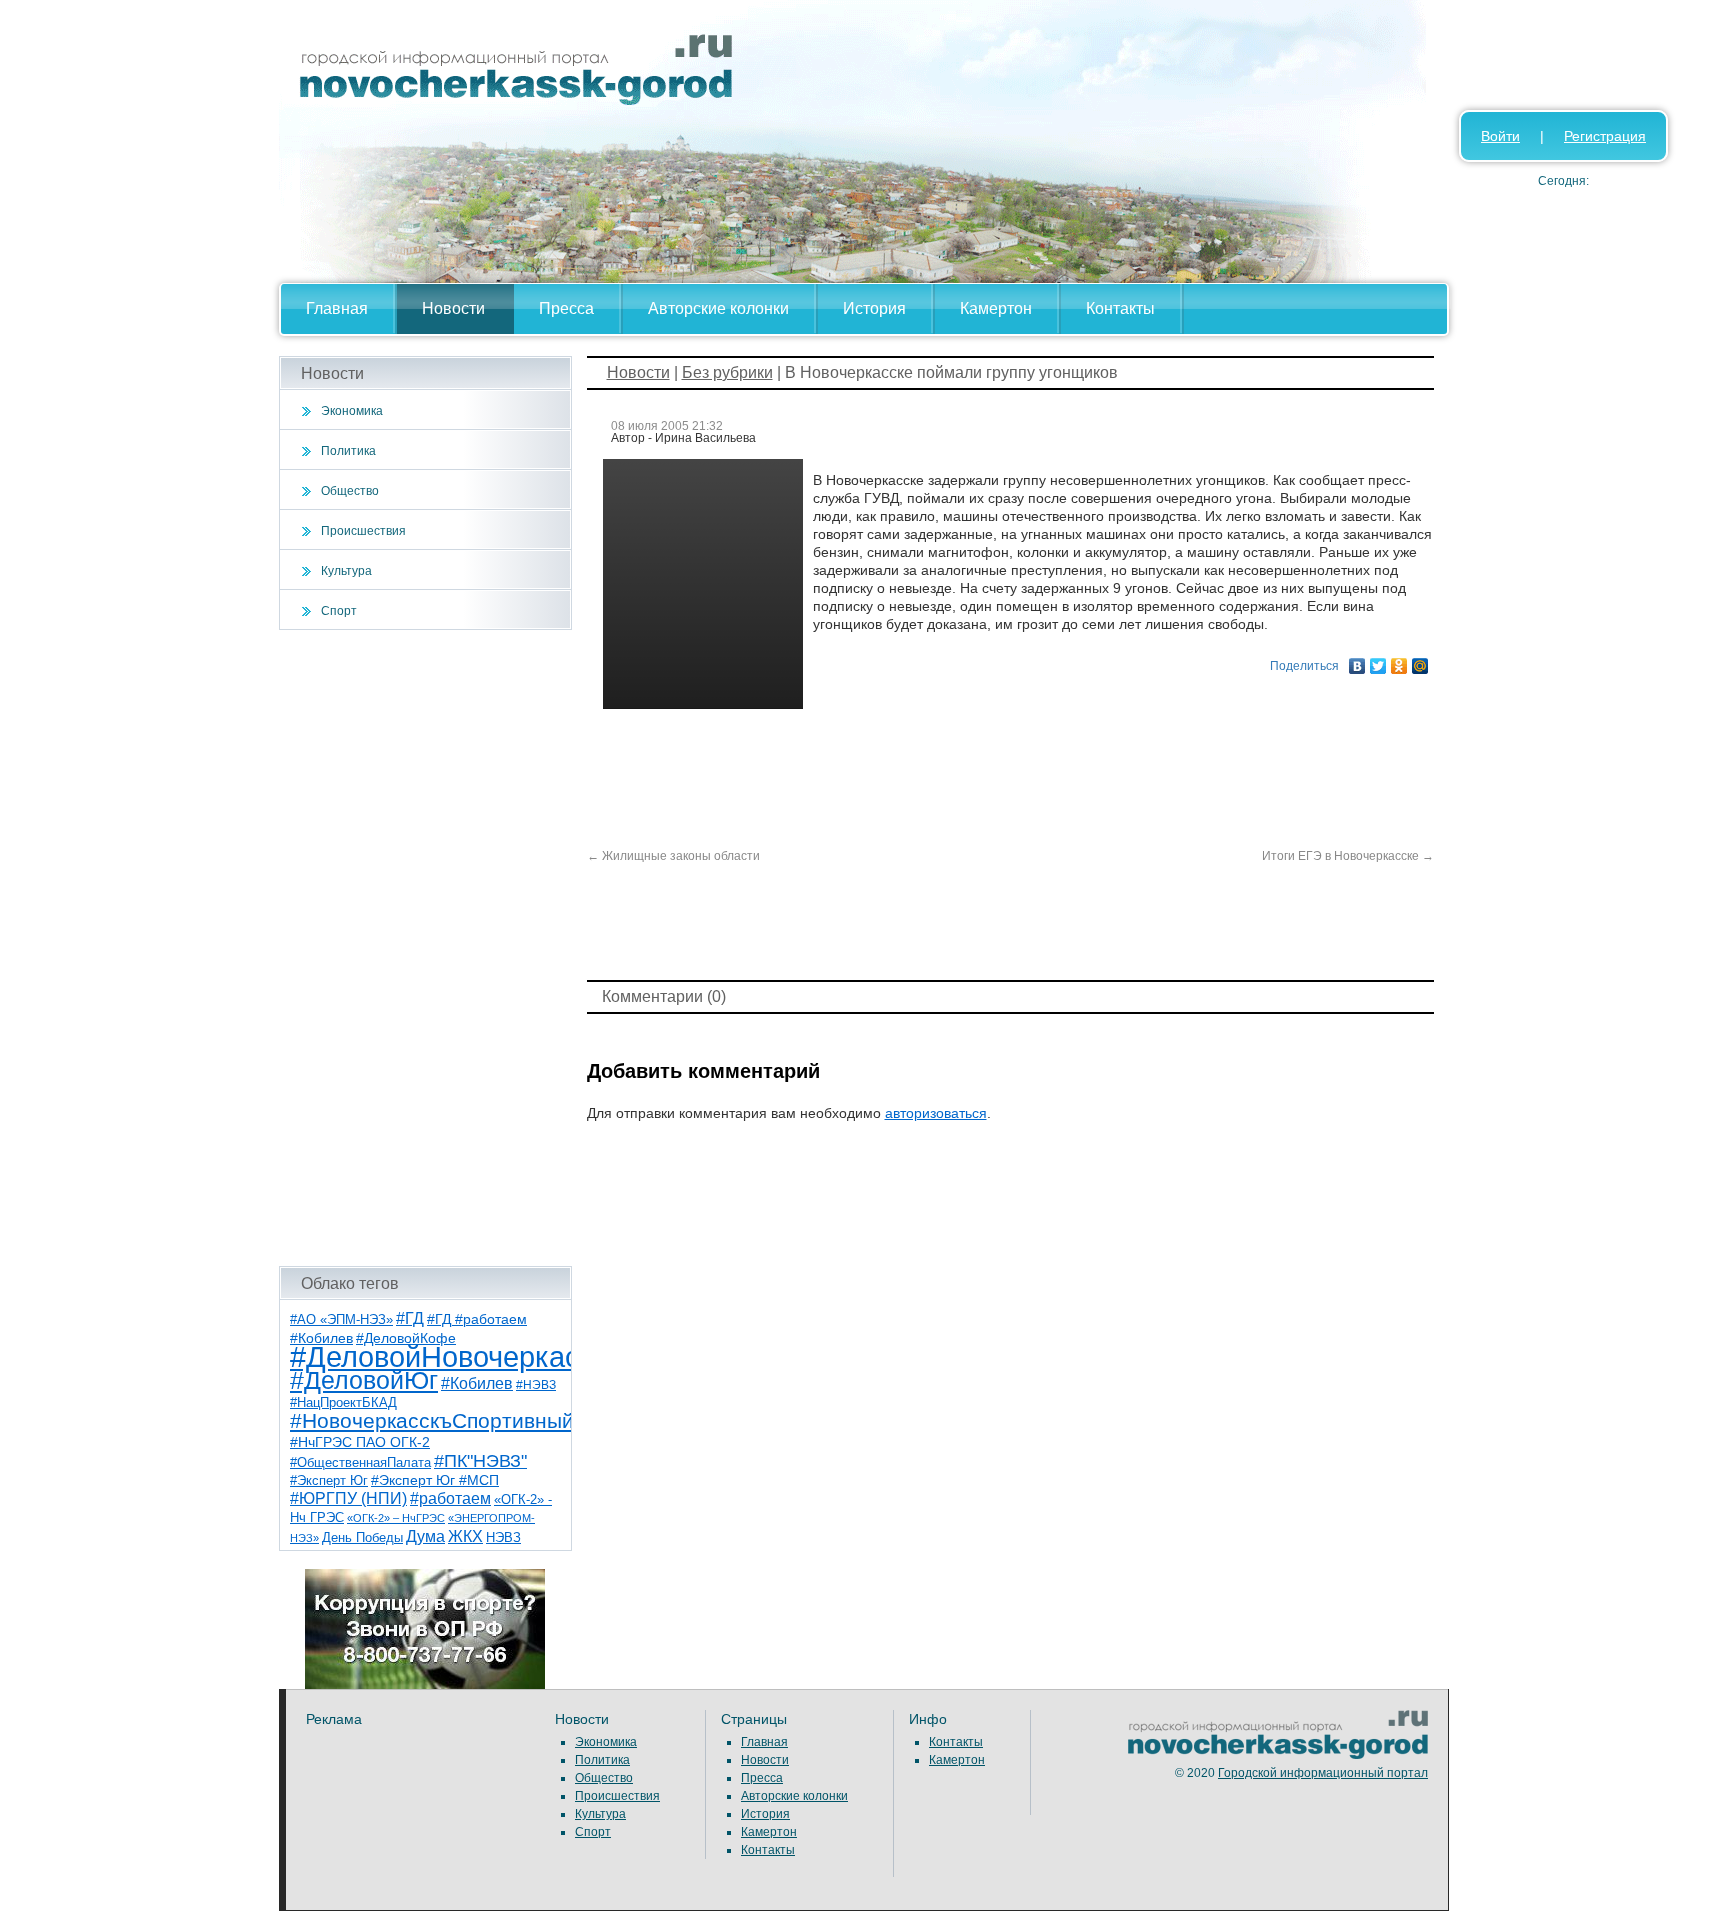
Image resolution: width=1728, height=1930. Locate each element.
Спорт (339, 611)
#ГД (410, 1318)
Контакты (1120, 308)
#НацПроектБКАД (343, 1402)
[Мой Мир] (1420, 661)
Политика (348, 451)
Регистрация (1605, 136)
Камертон (996, 308)
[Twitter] (1378, 661)
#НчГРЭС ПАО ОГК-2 (360, 1442)
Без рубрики (727, 372)
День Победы (362, 1538)
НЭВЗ (503, 1537)
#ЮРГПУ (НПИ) (348, 1498)
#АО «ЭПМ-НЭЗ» (341, 1319)
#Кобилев (477, 1383)
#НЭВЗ (536, 1385)
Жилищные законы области (673, 856)
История (874, 308)
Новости (453, 308)
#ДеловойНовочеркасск (449, 1356)
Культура (346, 571)
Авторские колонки (718, 308)
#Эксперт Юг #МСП (435, 1480)
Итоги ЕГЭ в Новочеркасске (1348, 856)
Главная (337, 308)
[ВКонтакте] (1357, 661)
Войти (1500, 136)
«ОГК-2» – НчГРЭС (396, 1518)
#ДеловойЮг (364, 1380)
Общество (350, 491)
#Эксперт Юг (329, 1480)
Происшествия (363, 531)
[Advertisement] (425, 948)
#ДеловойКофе (406, 1338)
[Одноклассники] (1399, 661)
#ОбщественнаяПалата (360, 1463)
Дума (425, 1536)
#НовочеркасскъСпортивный (432, 1420)
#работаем (450, 1498)
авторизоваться (936, 1113)
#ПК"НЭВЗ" (480, 1461)
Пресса (566, 308)
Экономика (352, 411)
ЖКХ (465, 1536)
